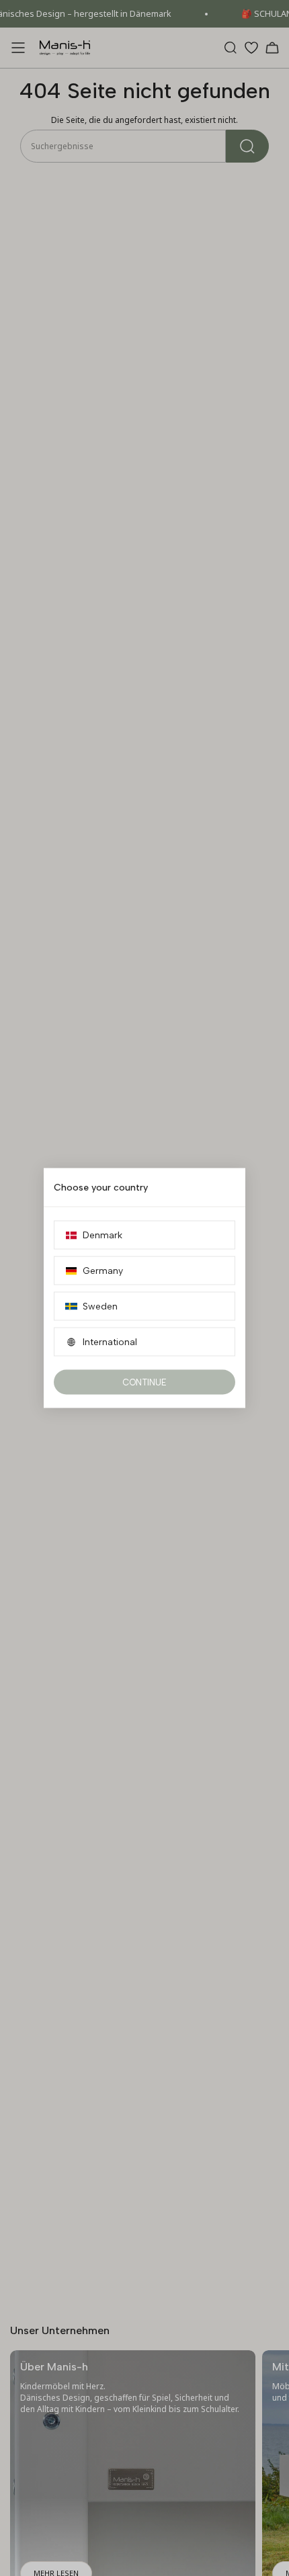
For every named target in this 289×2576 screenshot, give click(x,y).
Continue (144, 1382)
